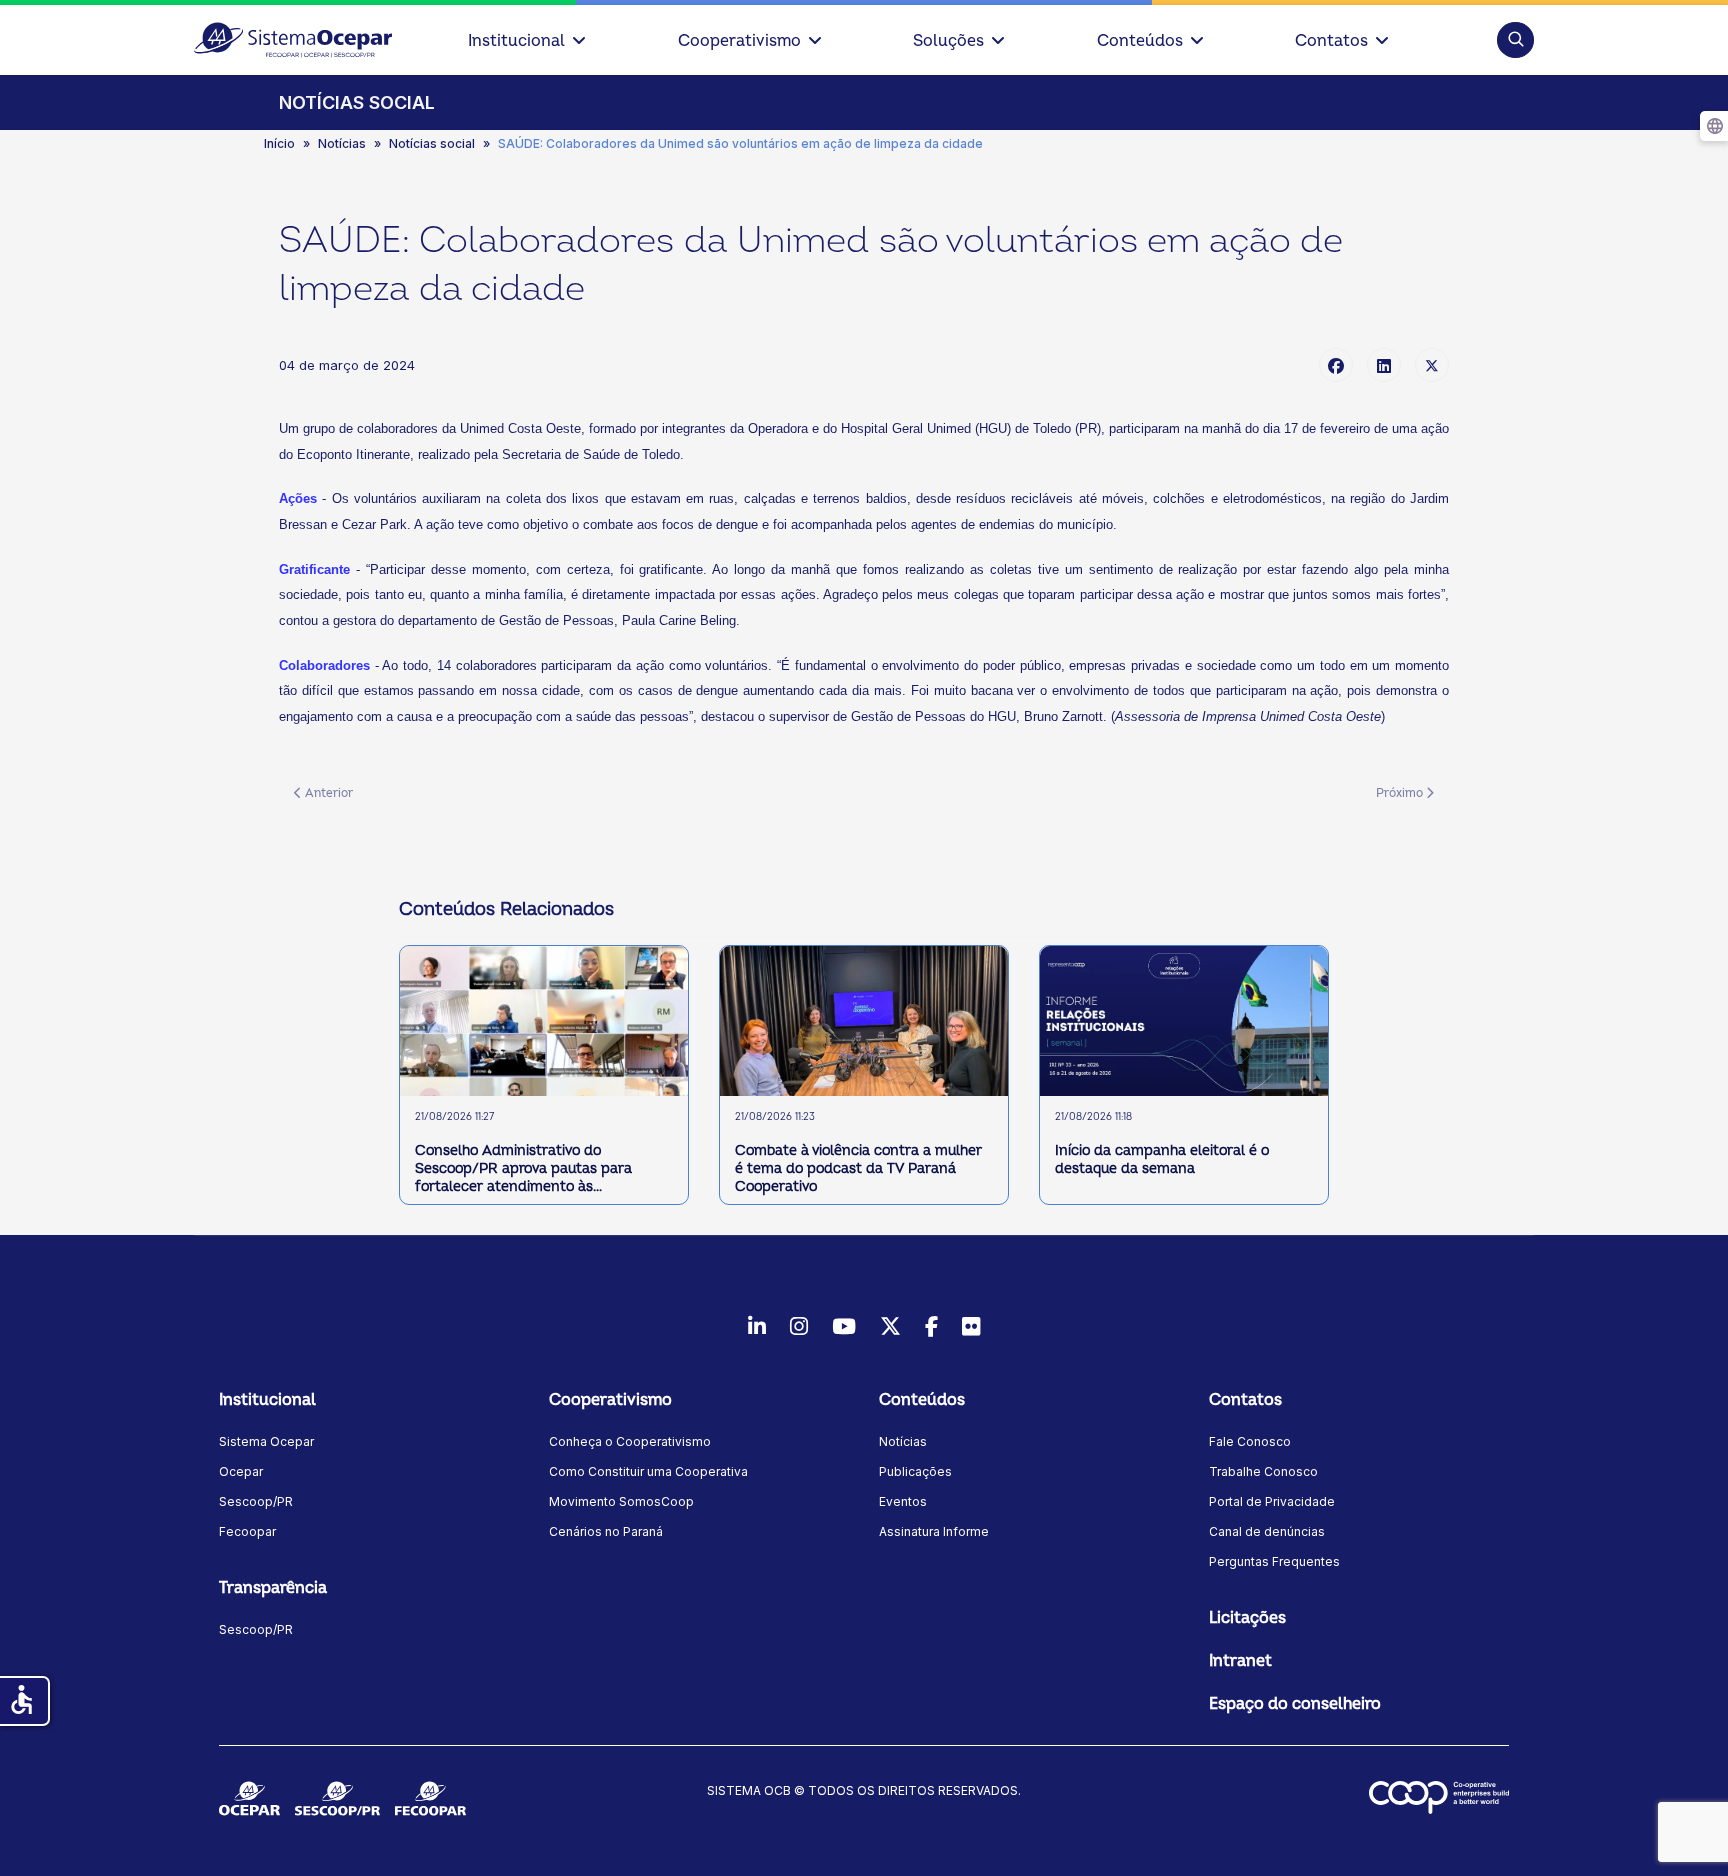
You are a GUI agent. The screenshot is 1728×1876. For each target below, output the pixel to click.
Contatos (1331, 41)
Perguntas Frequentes (1274, 1561)
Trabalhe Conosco (1263, 1471)
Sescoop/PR (256, 1501)
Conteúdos (1140, 41)
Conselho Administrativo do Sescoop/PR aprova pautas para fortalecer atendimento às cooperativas (523, 1169)
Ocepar (241, 1471)
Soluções (948, 41)
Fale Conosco (1250, 1441)
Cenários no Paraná (606, 1531)
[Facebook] (1336, 365)
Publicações (915, 1471)
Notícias (903, 1441)
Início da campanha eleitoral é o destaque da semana (1162, 1159)
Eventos (903, 1501)
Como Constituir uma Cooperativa (648, 1471)
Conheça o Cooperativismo (630, 1441)
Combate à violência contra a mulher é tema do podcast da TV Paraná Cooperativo (858, 1168)
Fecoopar (247, 1531)
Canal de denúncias (1267, 1531)
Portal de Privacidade (1272, 1501)
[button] (1515, 39)
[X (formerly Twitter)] (1432, 365)
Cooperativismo (739, 41)
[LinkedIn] (1384, 365)
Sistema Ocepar (266, 1441)
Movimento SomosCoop (621, 1501)
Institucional (516, 41)
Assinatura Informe (934, 1531)
